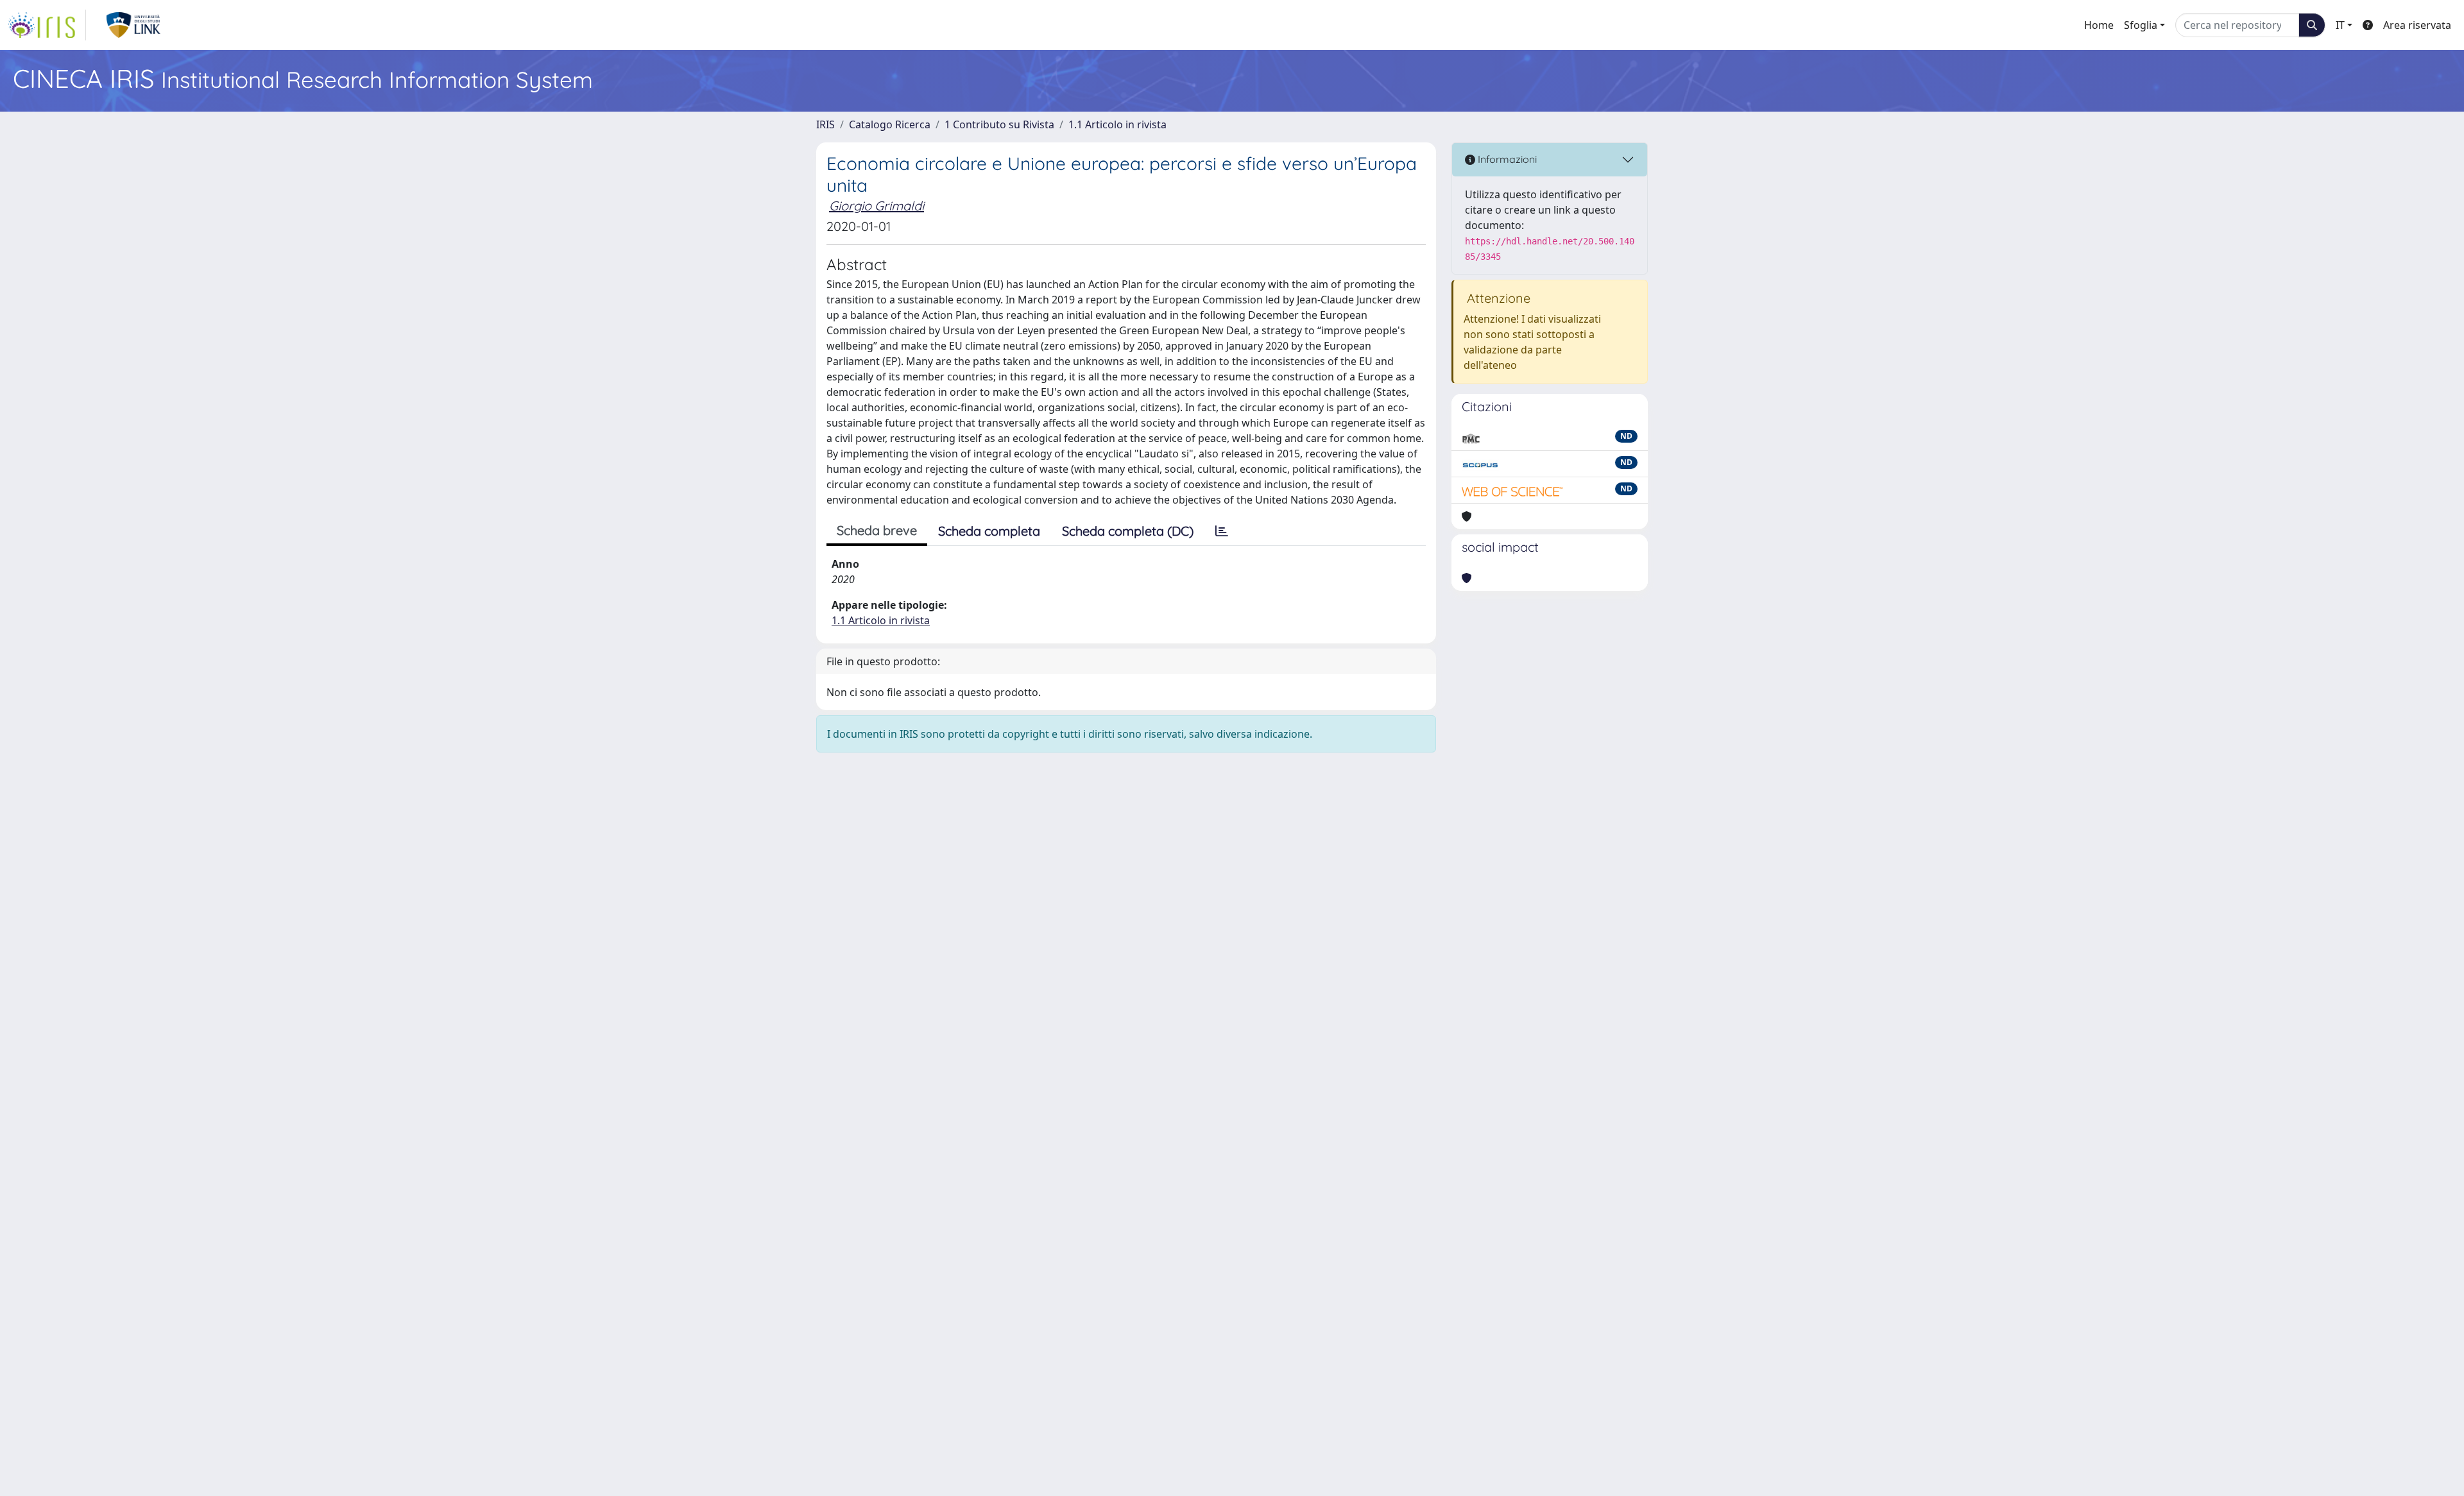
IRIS (826, 124)
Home (2099, 25)
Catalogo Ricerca (890, 124)
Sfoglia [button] (2141, 25)
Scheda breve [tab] (877, 530)
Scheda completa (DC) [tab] (1128, 531)
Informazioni (1506, 159)
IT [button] (2340, 25)
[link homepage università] (134, 25)
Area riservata (2417, 25)
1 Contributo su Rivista (999, 124)
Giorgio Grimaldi (877, 206)
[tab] (1222, 531)
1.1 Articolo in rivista (1117, 124)
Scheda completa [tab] (989, 531)
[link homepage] (47, 25)
